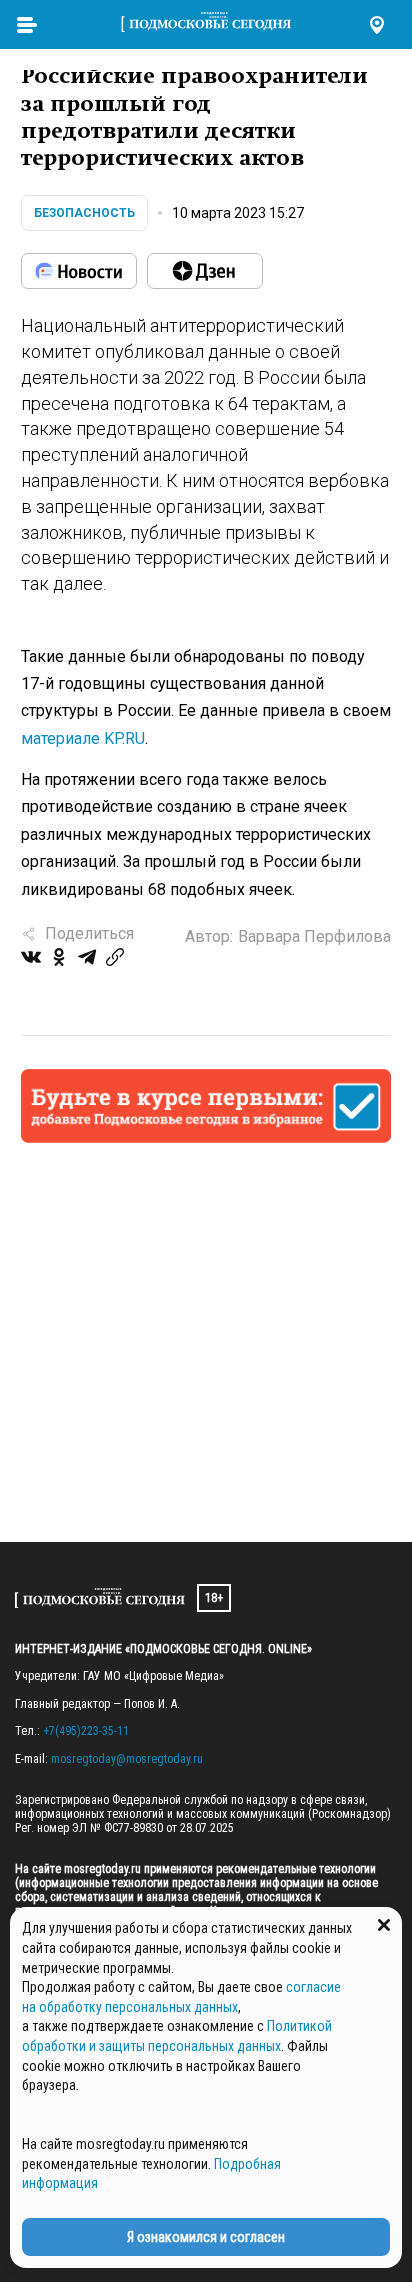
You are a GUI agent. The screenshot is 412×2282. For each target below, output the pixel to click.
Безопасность (84, 213)
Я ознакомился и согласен (206, 2237)
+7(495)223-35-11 (86, 1731)
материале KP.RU (83, 738)
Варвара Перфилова (314, 936)
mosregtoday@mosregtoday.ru (127, 1759)
